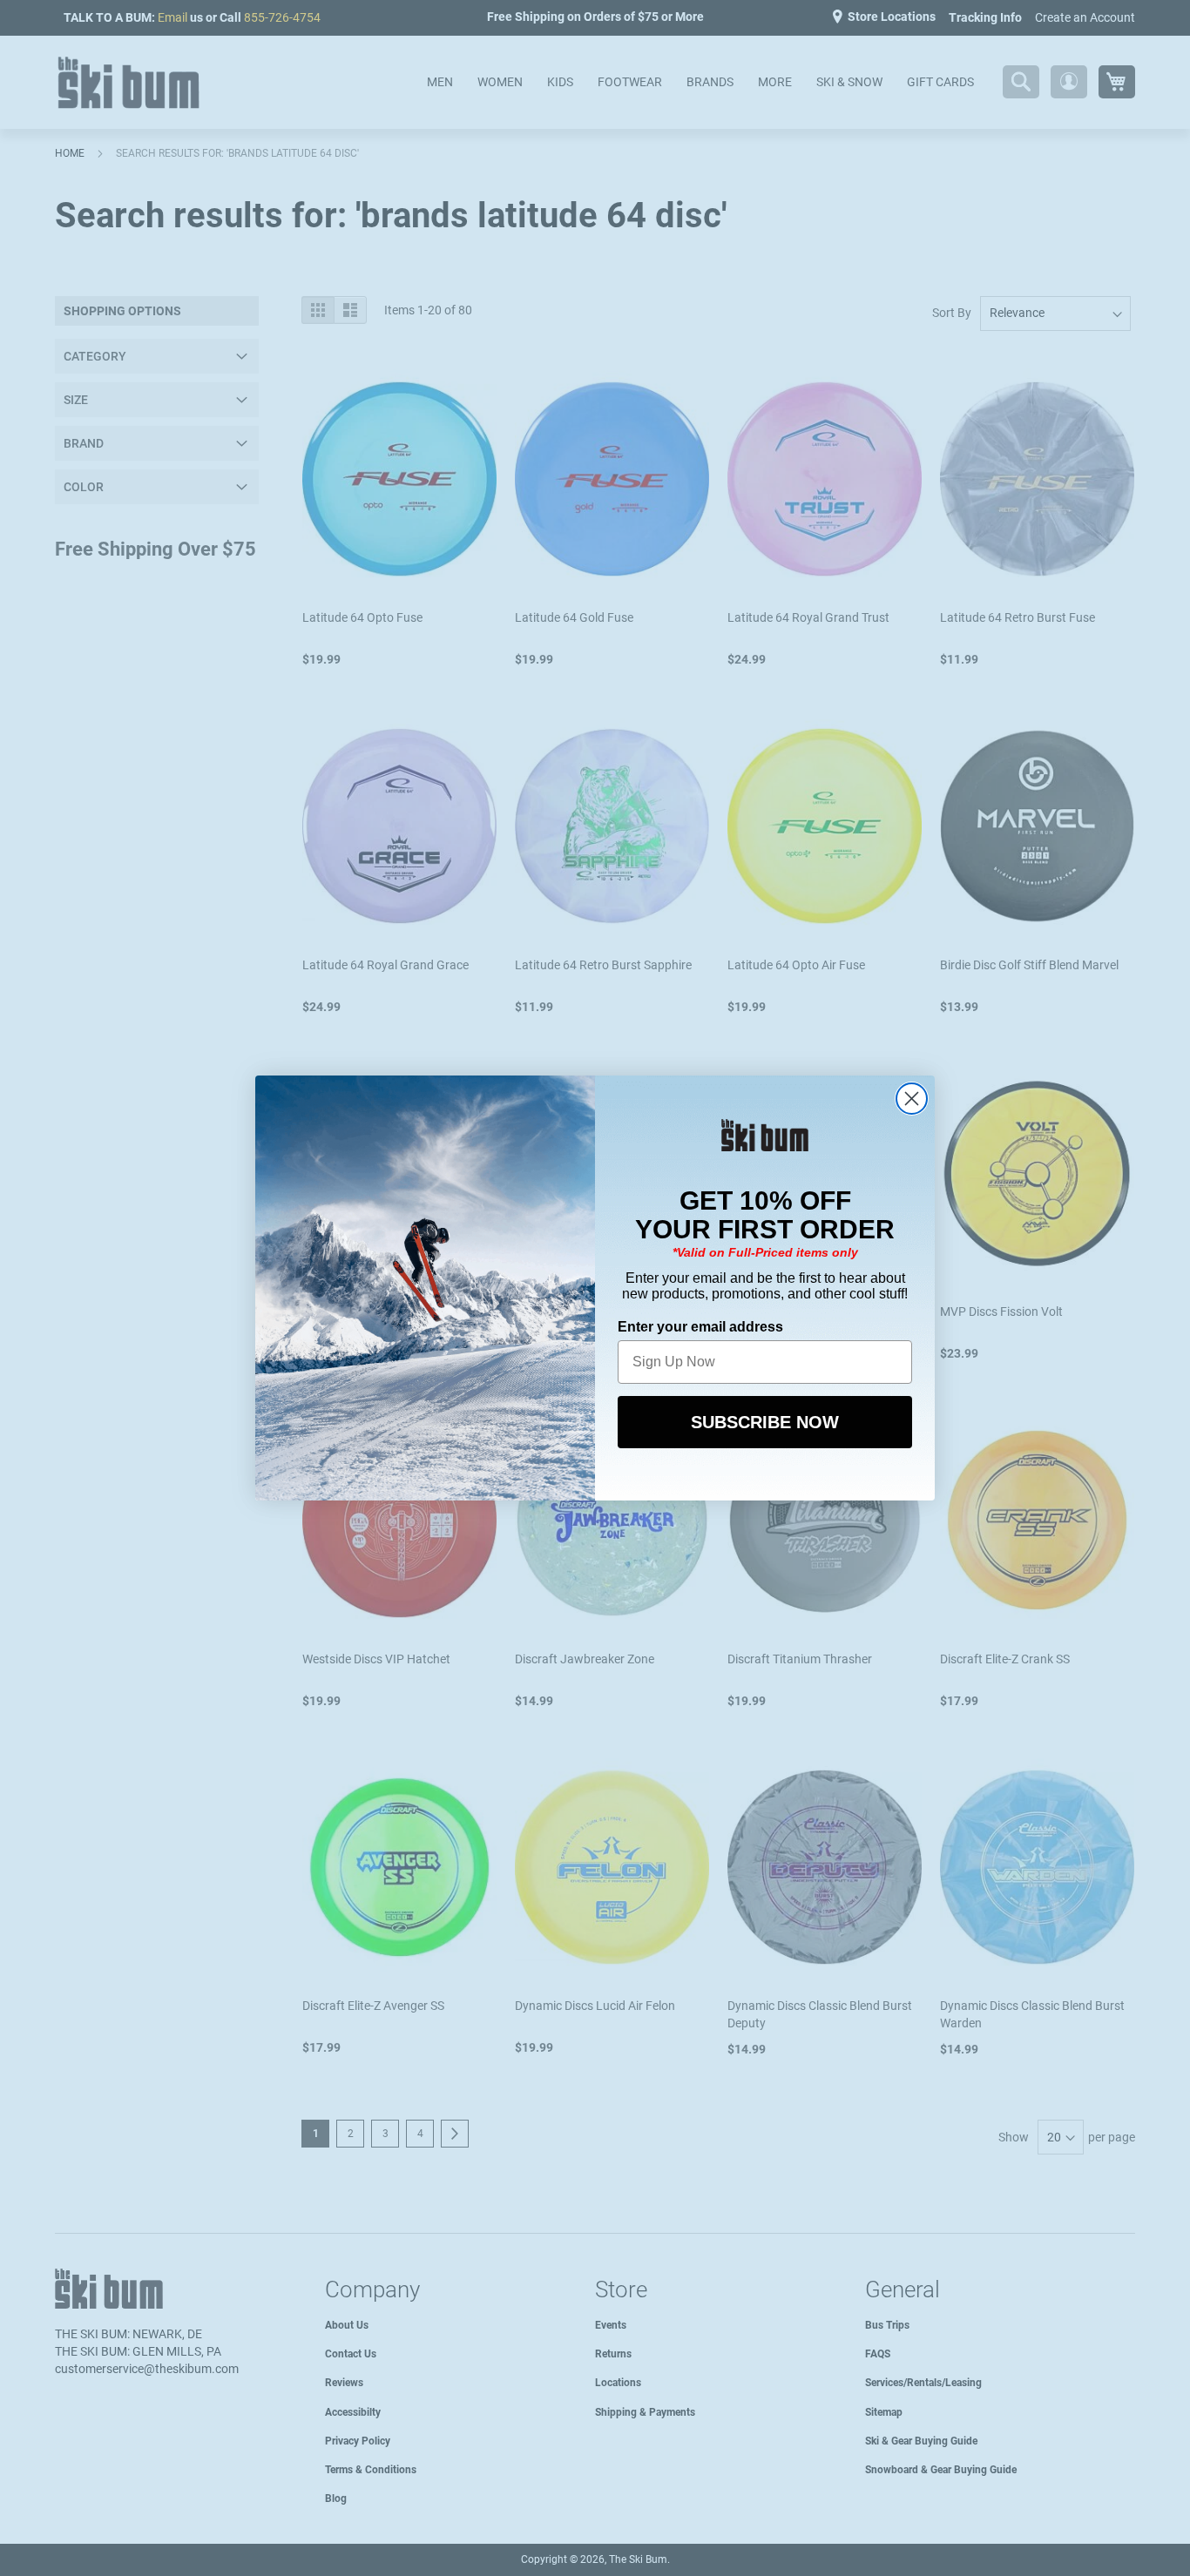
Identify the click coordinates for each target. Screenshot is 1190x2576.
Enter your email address (700, 1327)
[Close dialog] (912, 1099)
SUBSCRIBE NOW (765, 1422)
